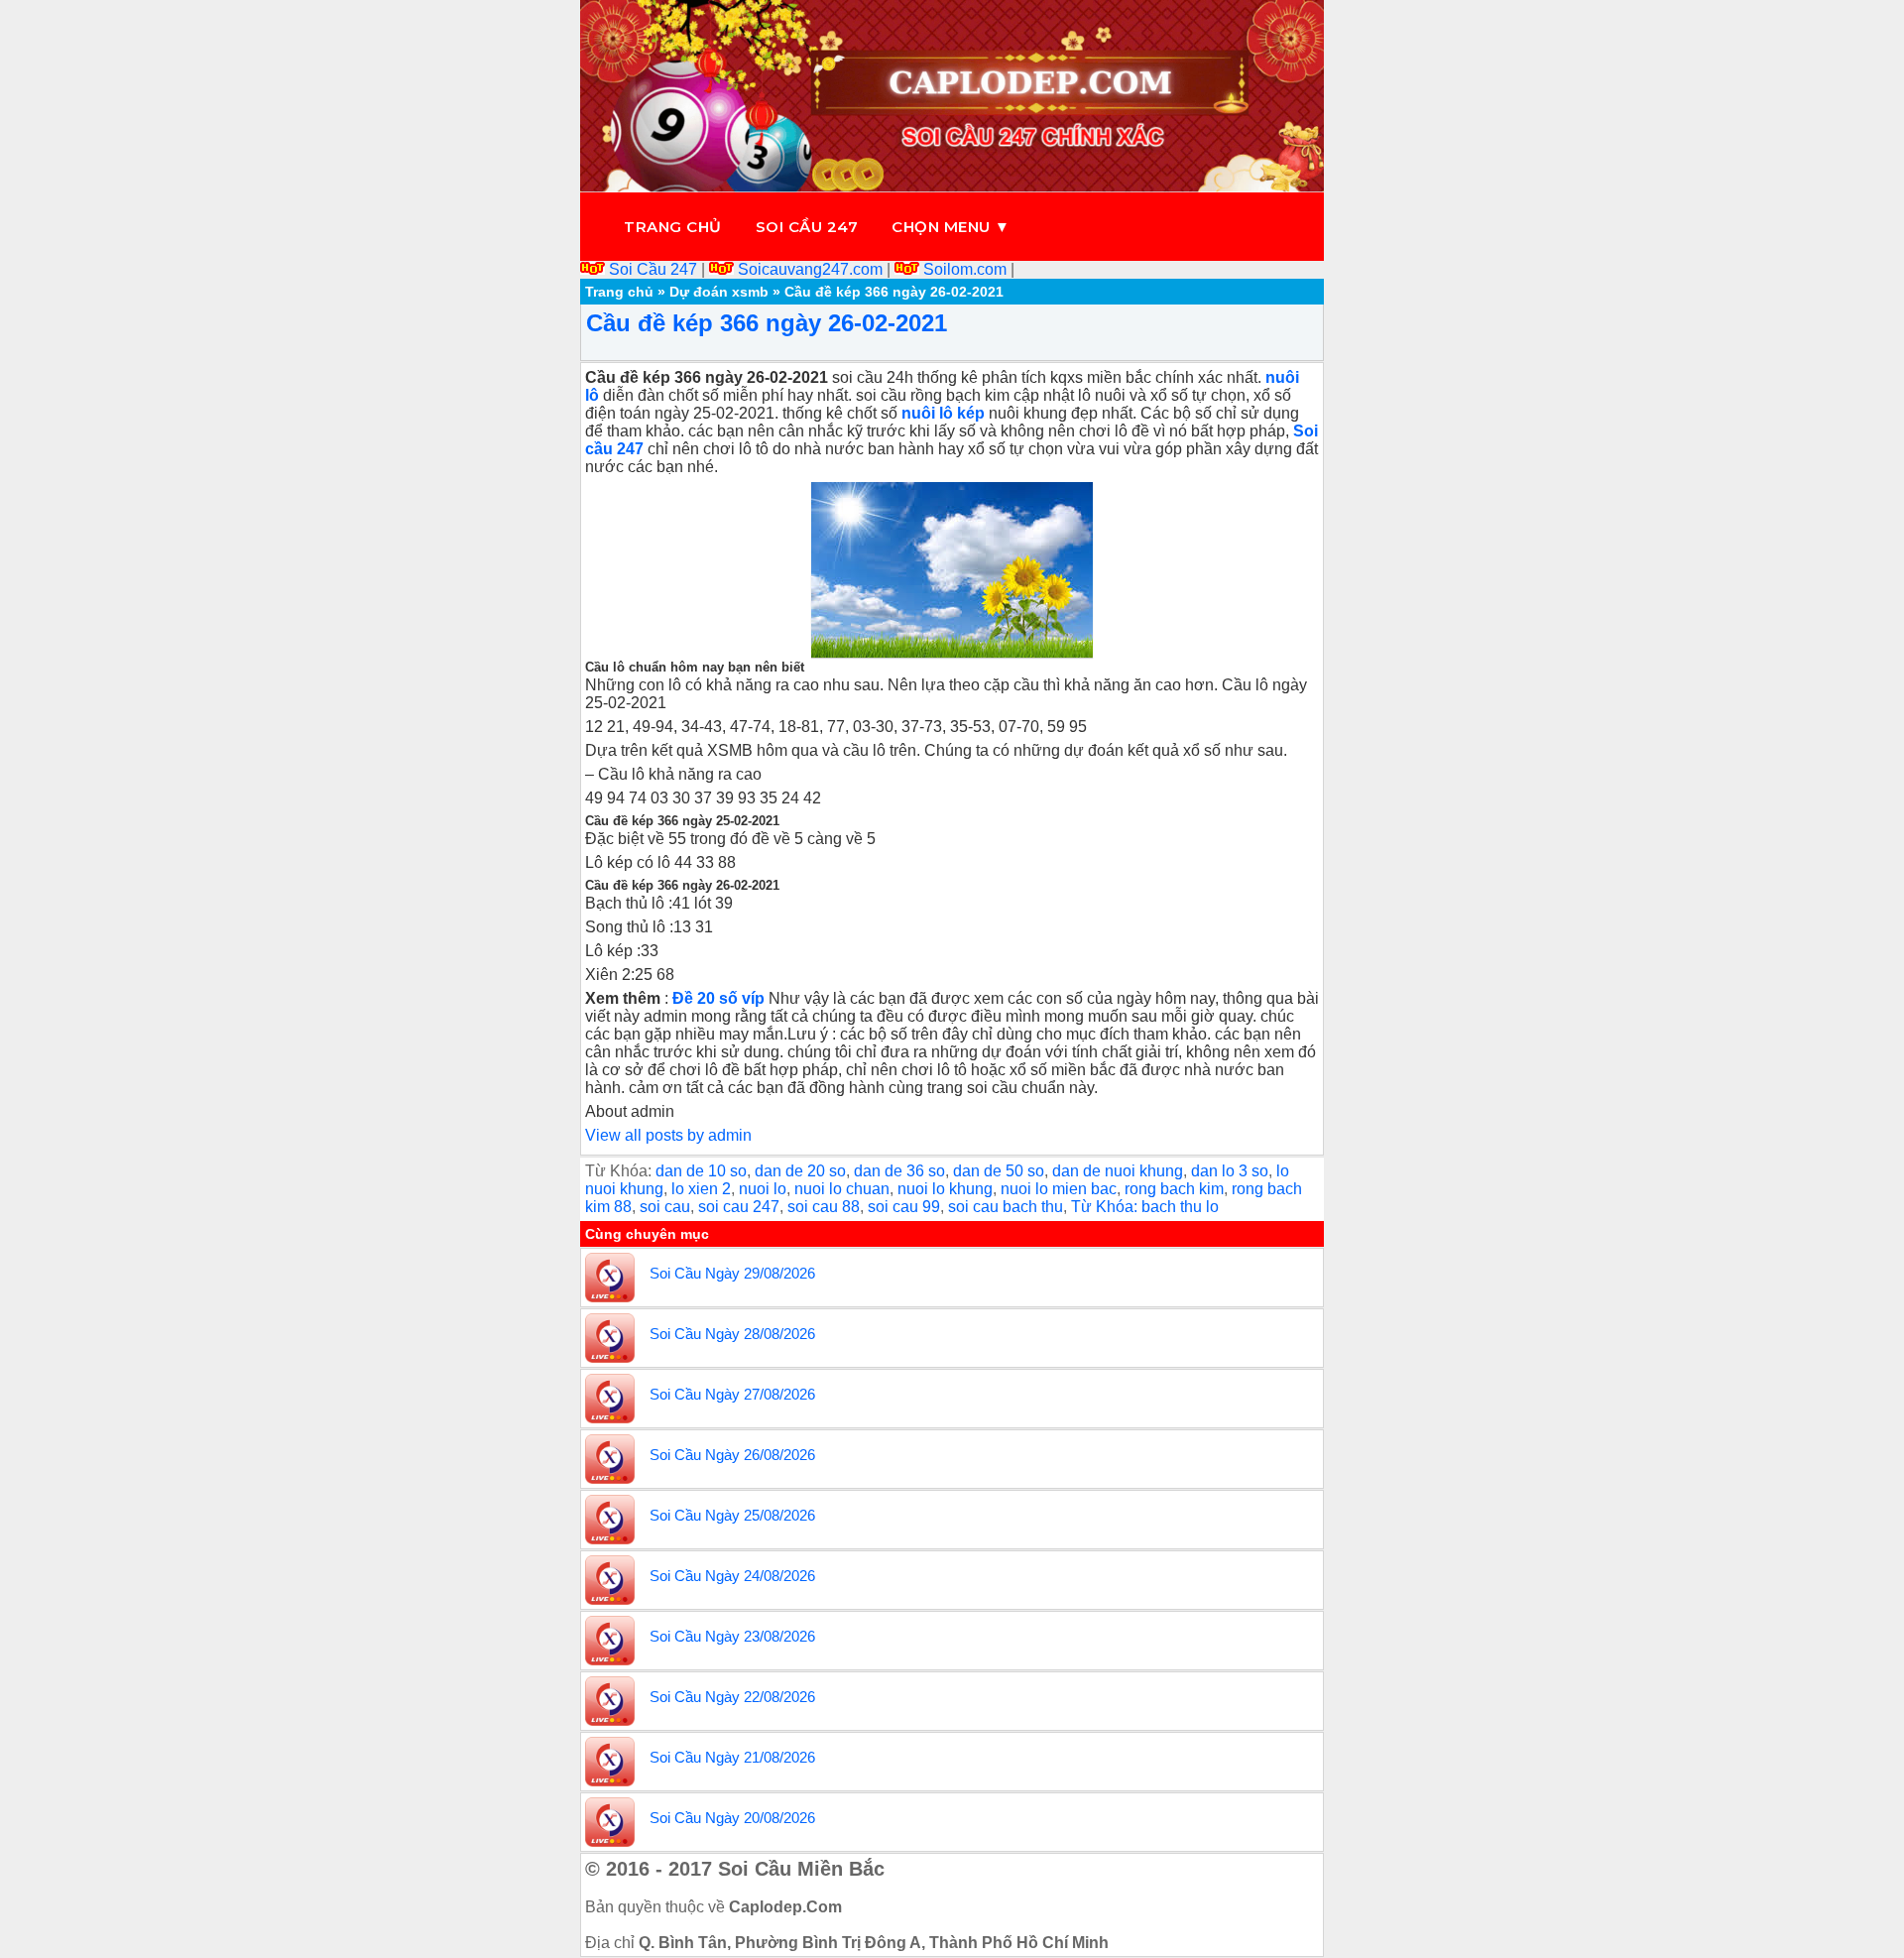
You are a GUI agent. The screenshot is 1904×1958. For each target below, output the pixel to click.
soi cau (665, 1207)
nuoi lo (763, 1189)
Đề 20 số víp (718, 998)
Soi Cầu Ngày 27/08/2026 (732, 1394)
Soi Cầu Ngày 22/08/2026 (732, 1697)
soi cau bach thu (1006, 1207)
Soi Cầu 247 (653, 269)
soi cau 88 (824, 1207)
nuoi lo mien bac (1059, 1189)
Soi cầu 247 (807, 227)
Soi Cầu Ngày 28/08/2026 (732, 1334)
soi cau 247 (739, 1207)
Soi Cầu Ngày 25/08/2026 (732, 1515)
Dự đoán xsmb (719, 292)
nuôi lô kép (943, 413)
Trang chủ (673, 227)
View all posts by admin (668, 1135)
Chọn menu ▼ (951, 227)
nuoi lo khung (945, 1189)
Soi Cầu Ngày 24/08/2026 (732, 1576)
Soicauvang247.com (810, 269)
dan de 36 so (899, 1171)
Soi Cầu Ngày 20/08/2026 (732, 1818)
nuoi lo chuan (842, 1189)
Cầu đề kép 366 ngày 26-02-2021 (767, 323)
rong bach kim (1174, 1189)
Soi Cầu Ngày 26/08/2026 (732, 1455)
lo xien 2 (701, 1189)
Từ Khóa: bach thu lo (1145, 1207)
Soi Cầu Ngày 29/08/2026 (732, 1273)
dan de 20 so (800, 1171)
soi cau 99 (904, 1207)
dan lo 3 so (1230, 1171)
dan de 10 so (701, 1171)
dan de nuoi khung (1118, 1171)
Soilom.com (965, 269)
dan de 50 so (999, 1171)
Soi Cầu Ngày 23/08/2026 (732, 1636)
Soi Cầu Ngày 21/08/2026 (732, 1757)
